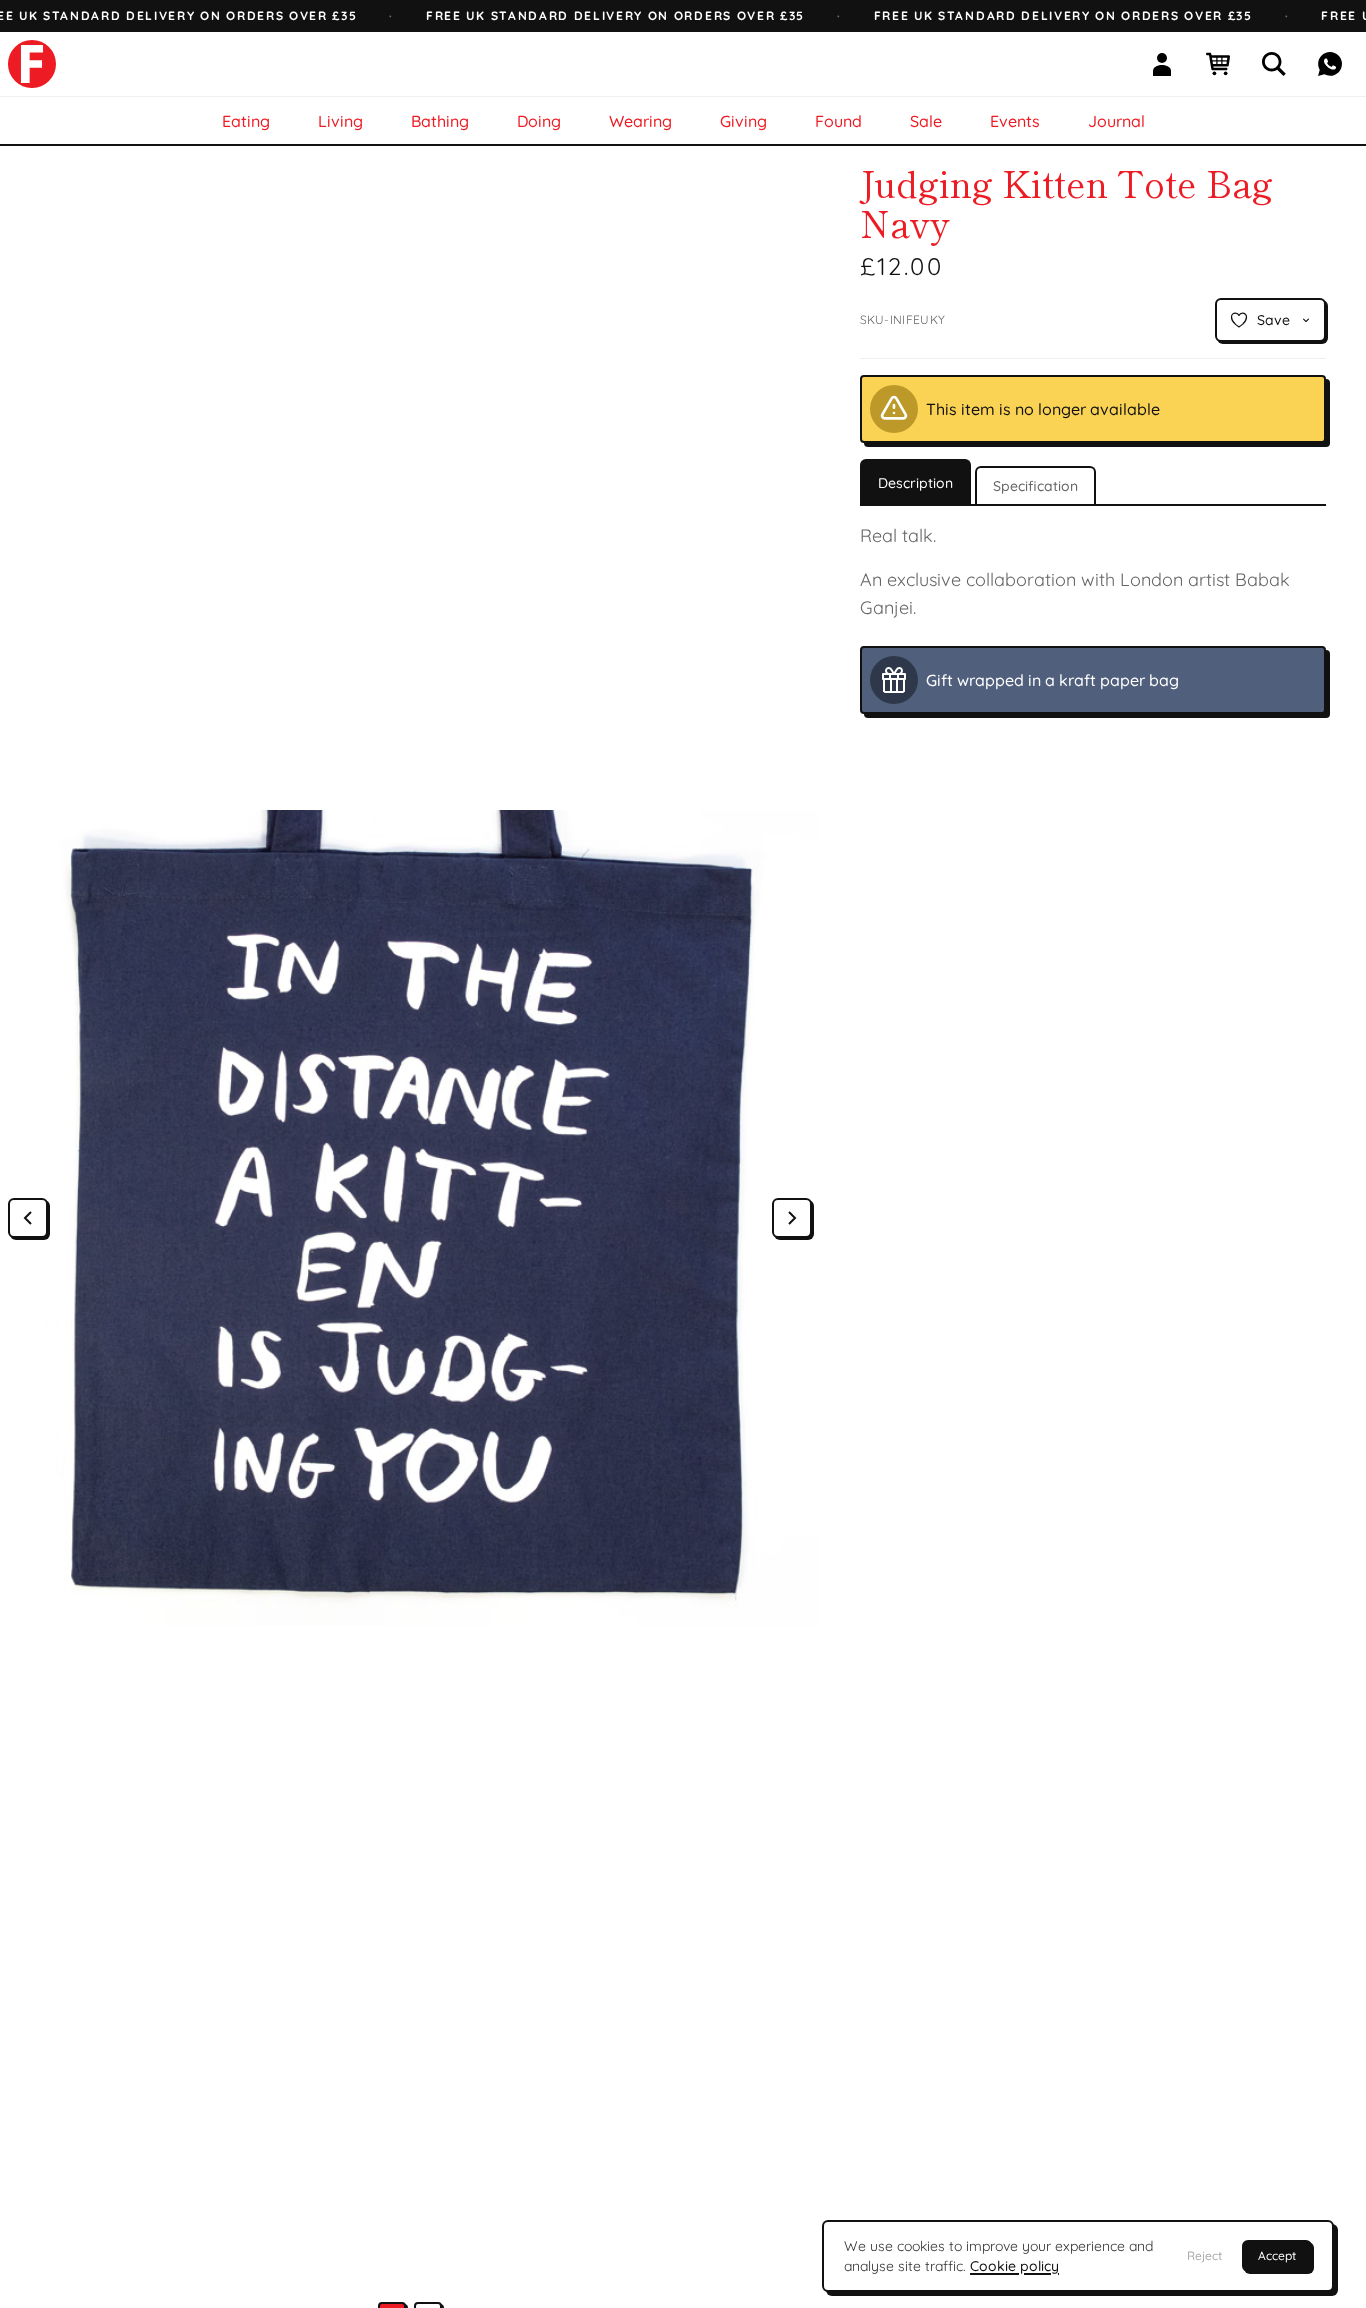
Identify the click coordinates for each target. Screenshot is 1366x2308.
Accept (1277, 2255)
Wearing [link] (640, 121)
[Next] (792, 1218)
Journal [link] (1116, 121)
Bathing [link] (440, 121)
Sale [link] (926, 121)
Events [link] (1015, 121)
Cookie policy (1014, 2266)
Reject (1204, 2255)
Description (915, 483)
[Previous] (28, 1218)
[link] (32, 64)
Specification (1035, 486)
